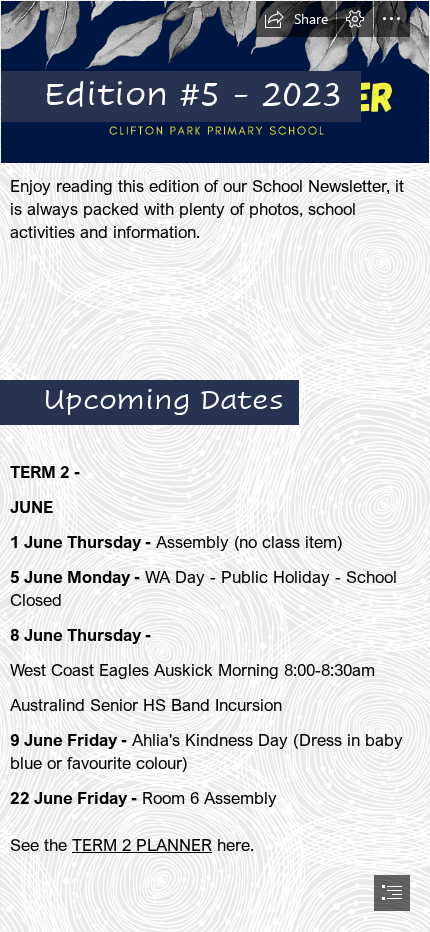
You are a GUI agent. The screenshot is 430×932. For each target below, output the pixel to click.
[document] (215, 466)
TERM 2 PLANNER (142, 844)
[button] (296, 19)
